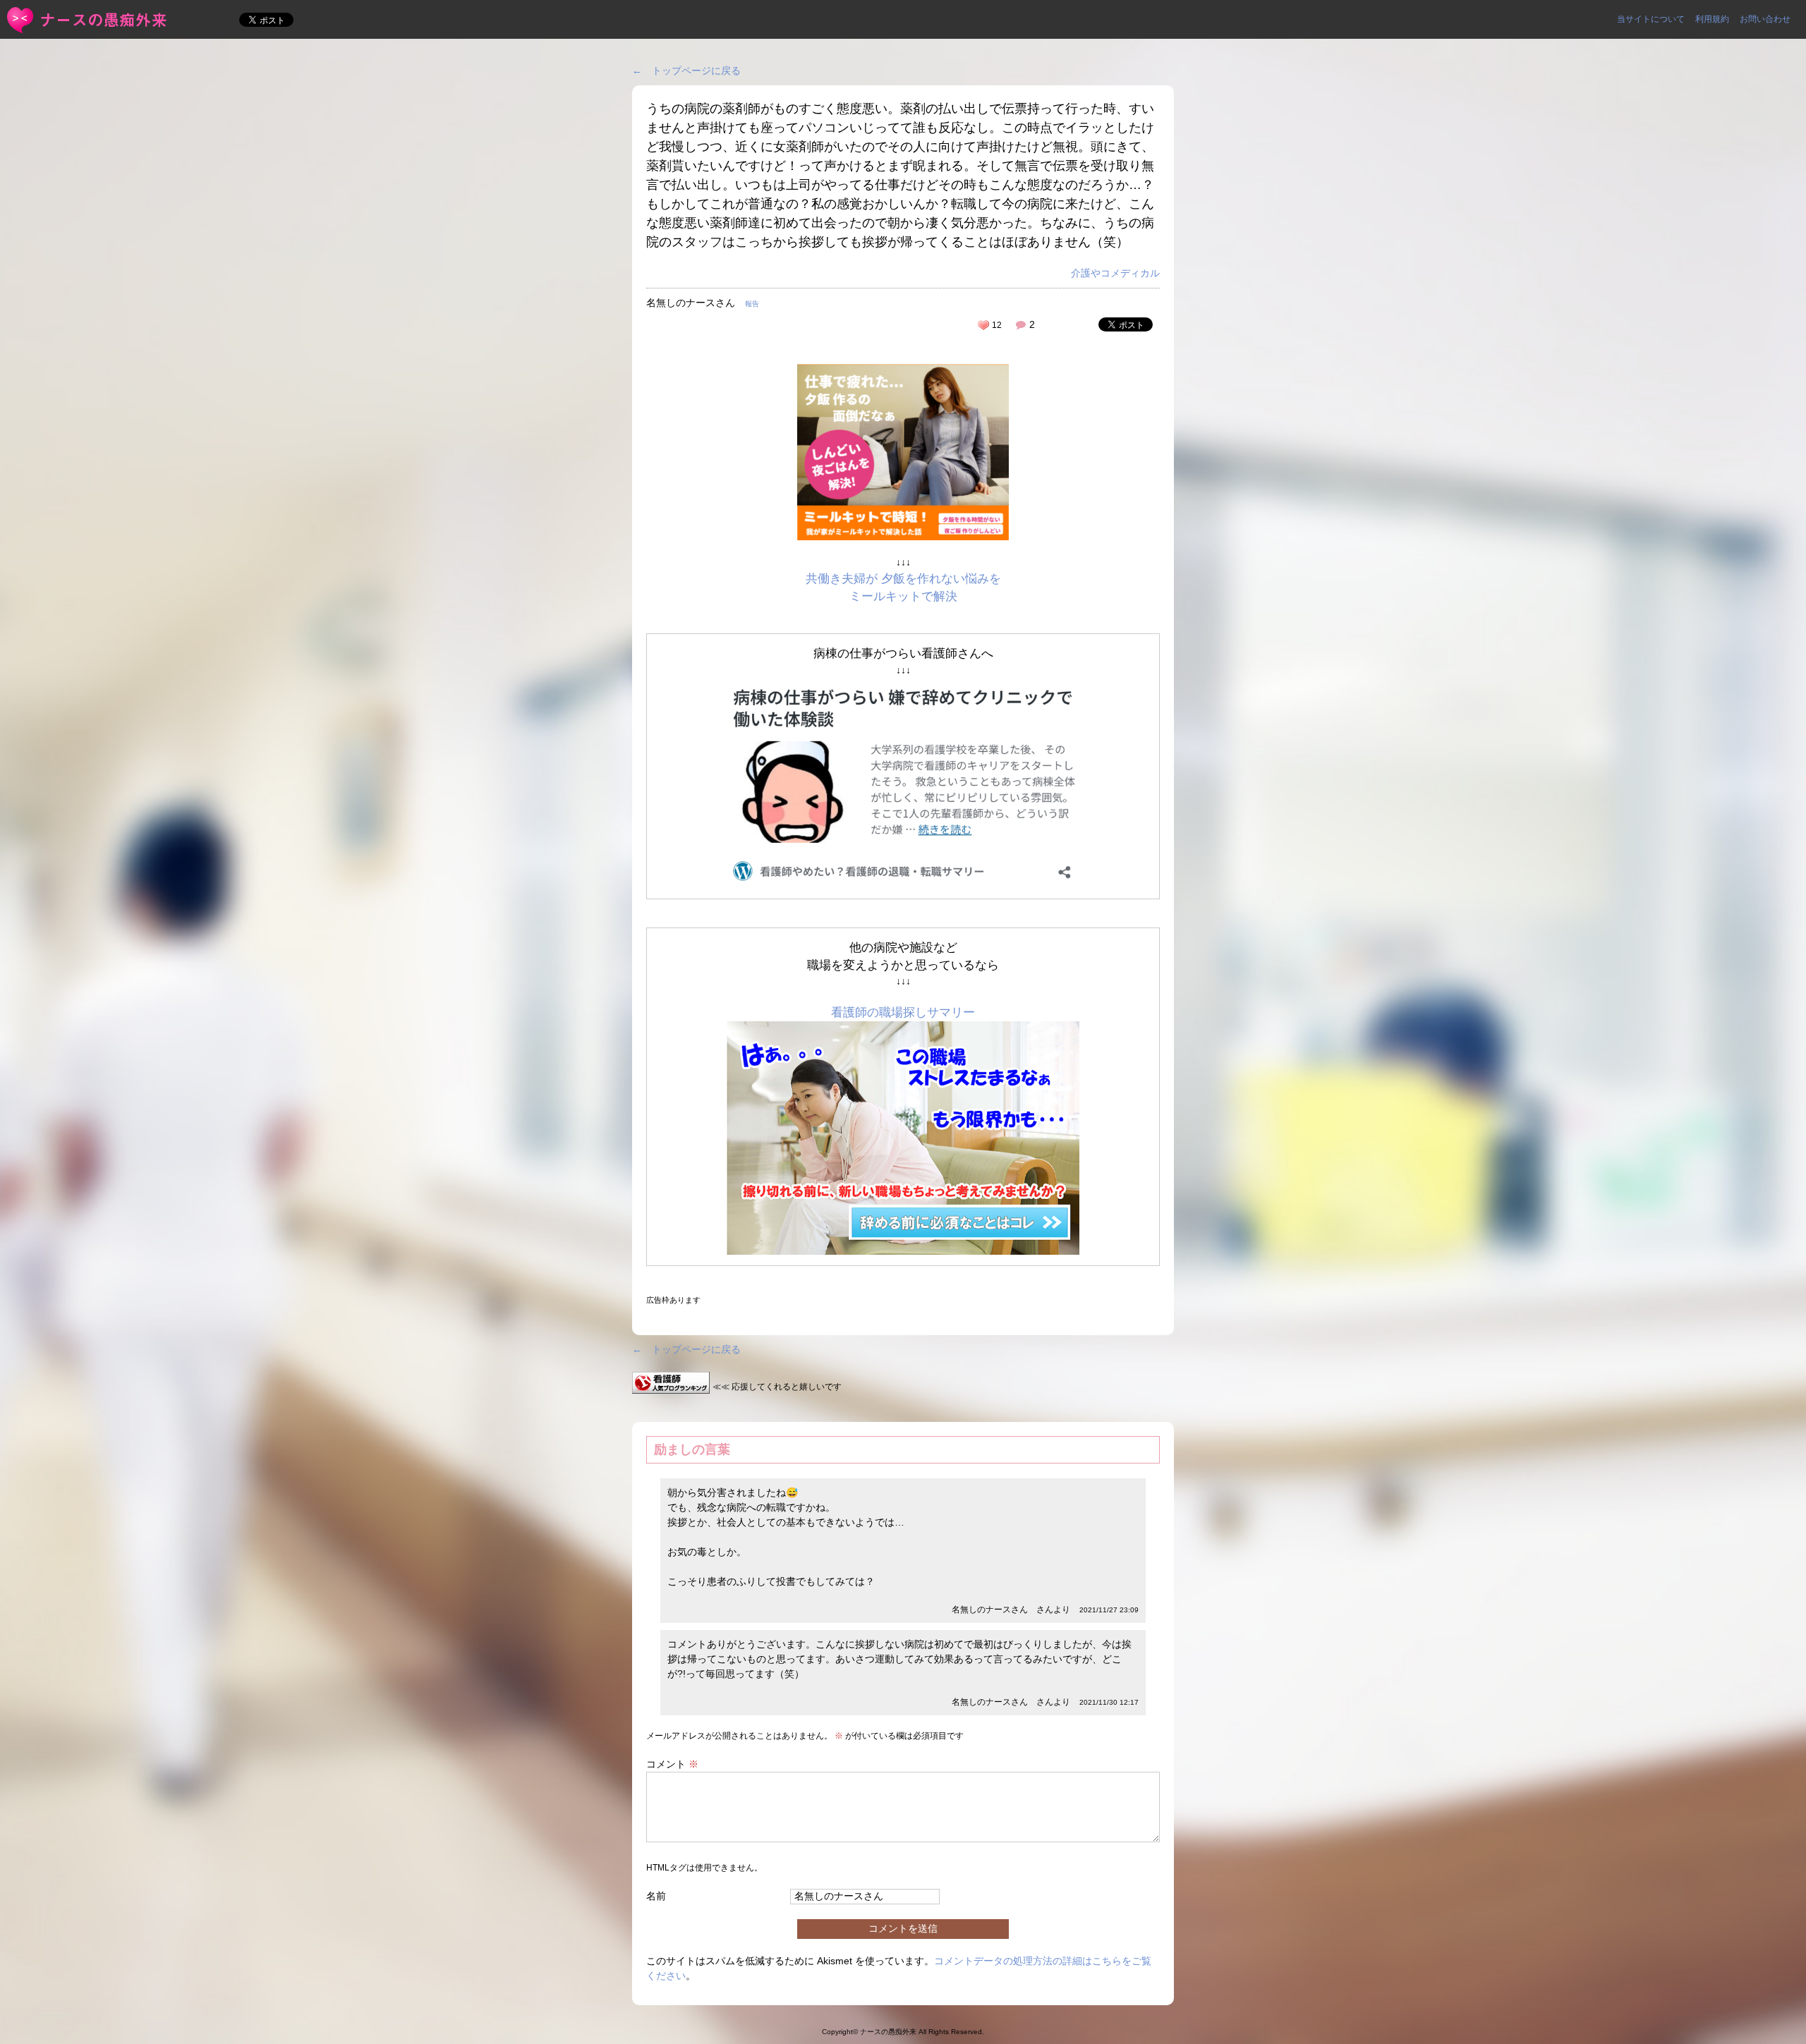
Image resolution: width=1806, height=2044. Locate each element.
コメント (672, 1764)
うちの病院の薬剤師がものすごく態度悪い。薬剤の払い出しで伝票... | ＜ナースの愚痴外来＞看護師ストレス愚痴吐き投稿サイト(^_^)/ (88, 20)
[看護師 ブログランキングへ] (671, 1386)
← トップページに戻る (686, 71)
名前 (656, 1896)
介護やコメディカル (1115, 273)
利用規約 (1712, 19)
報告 (752, 304)
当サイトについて (1651, 19)
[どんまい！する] (983, 325)
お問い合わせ (1765, 19)
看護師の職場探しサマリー (903, 1012)
